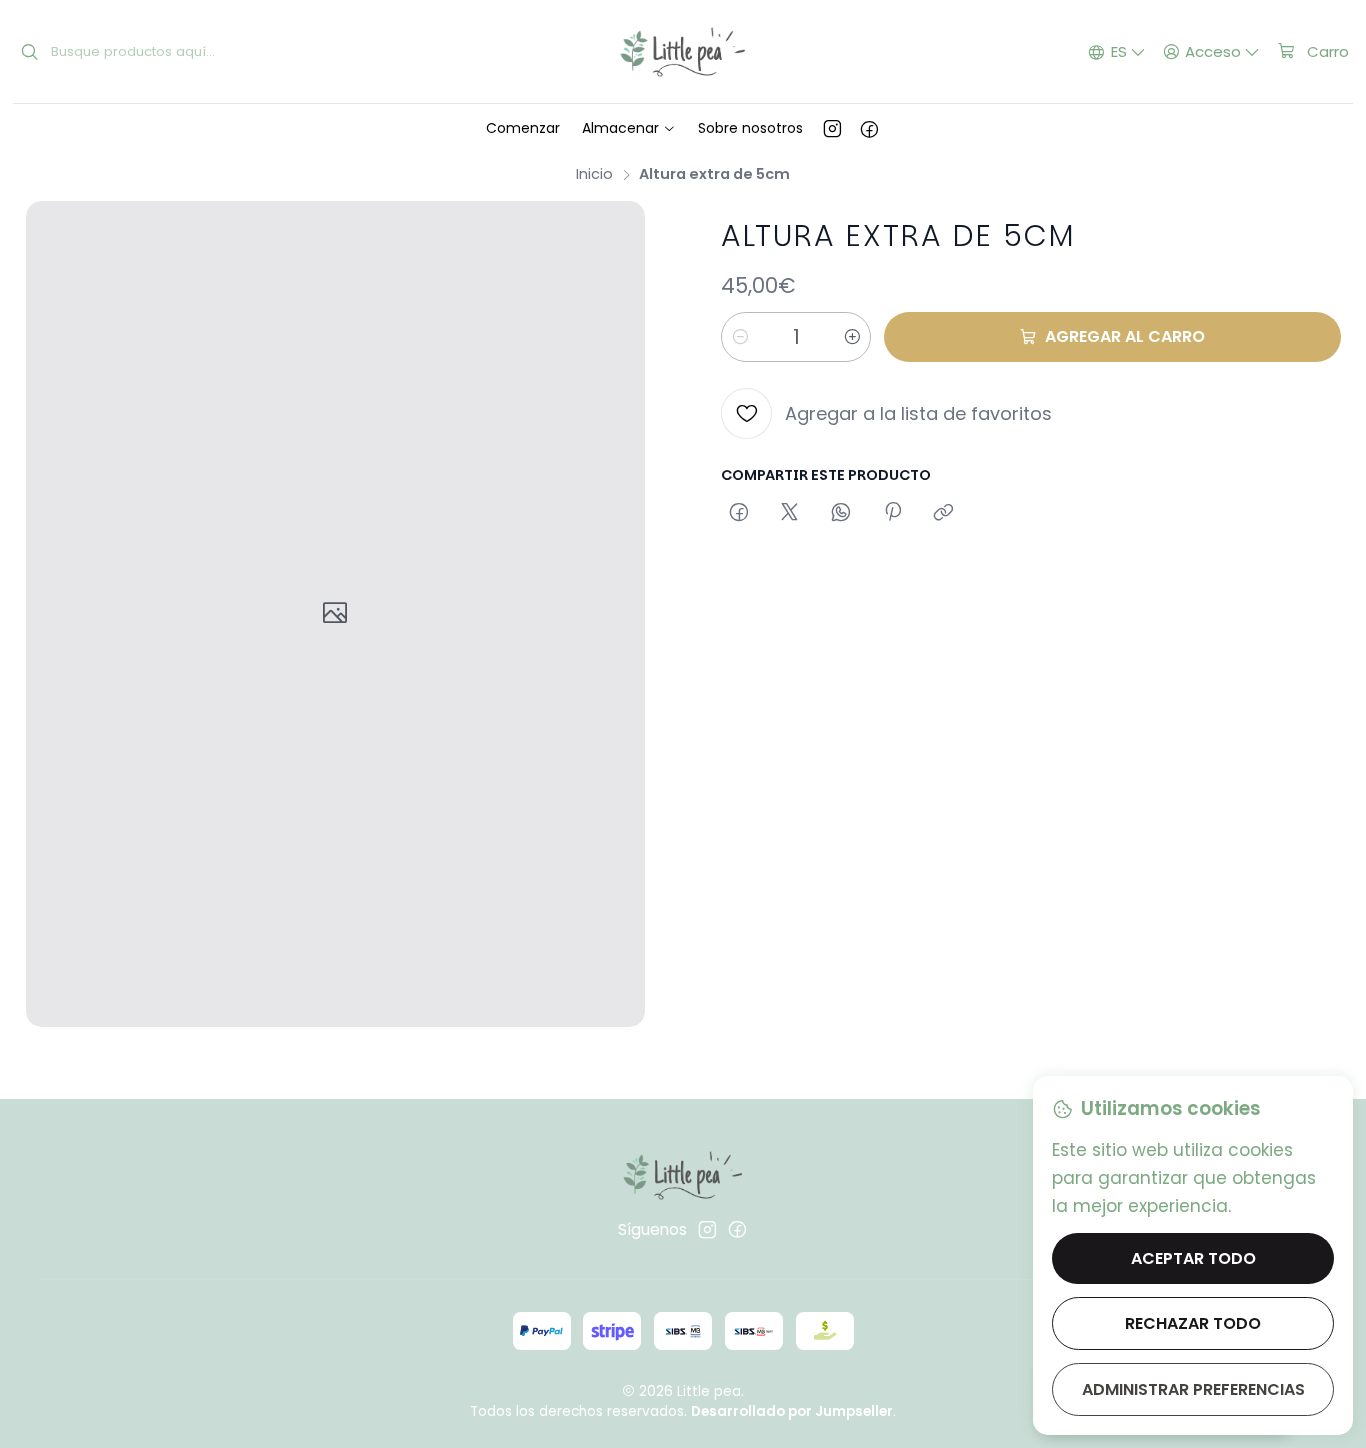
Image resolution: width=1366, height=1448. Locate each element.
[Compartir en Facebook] (738, 514)
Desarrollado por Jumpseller (792, 1411)
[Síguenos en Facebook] (869, 128)
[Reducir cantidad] (740, 337)
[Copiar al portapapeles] (944, 514)
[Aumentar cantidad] (852, 337)
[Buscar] (30, 52)
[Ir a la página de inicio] (682, 52)
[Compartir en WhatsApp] (841, 514)
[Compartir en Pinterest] (892, 514)
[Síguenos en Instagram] (832, 128)
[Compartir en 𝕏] (790, 514)
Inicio (594, 174)
